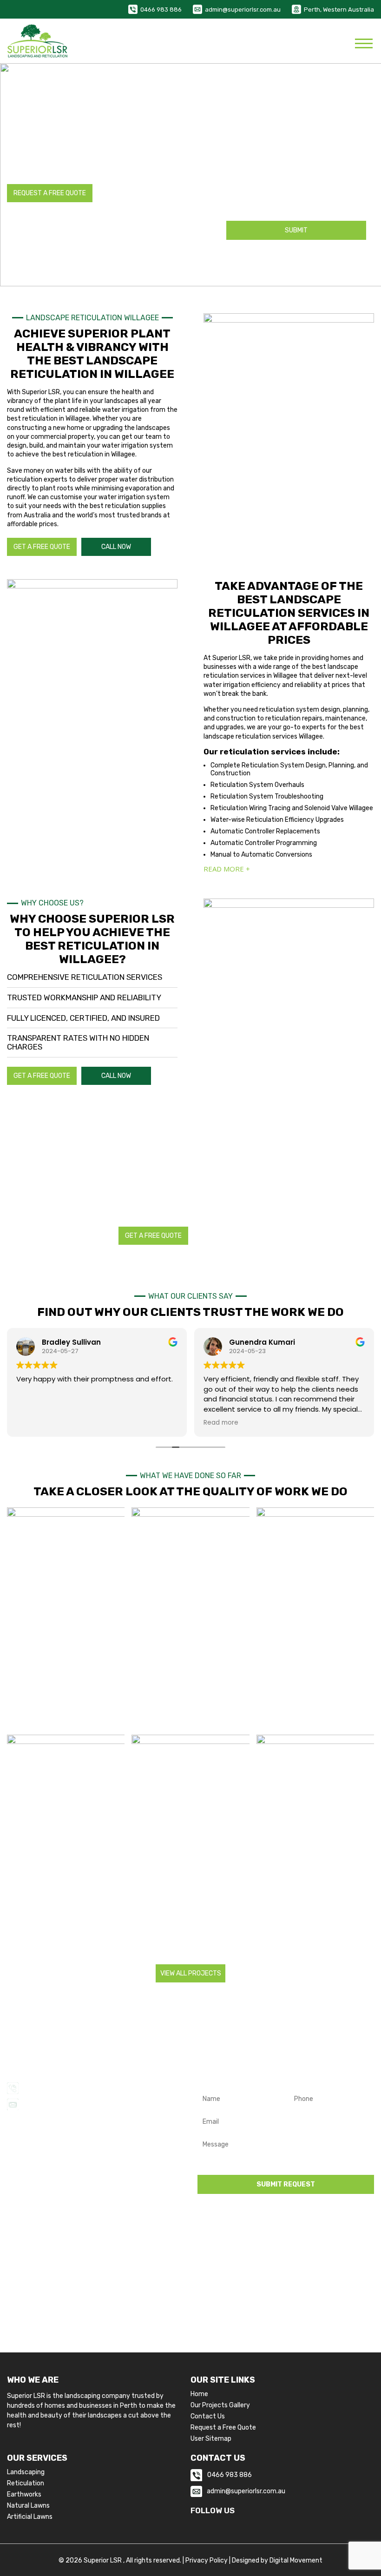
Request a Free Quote (223, 2428)
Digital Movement (296, 2560)
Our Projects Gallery (220, 2405)
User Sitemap (211, 2439)
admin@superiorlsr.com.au (243, 10)
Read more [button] (221, 1423)
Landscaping (26, 2472)
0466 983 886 (161, 10)
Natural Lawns (28, 2506)
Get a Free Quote (42, 547)
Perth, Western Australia (339, 10)
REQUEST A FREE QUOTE (50, 193)
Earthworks (24, 2495)
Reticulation (26, 2484)
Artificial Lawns (30, 2517)
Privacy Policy (207, 2560)
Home (199, 2394)
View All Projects (191, 1973)
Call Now (116, 547)
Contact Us (208, 2417)
